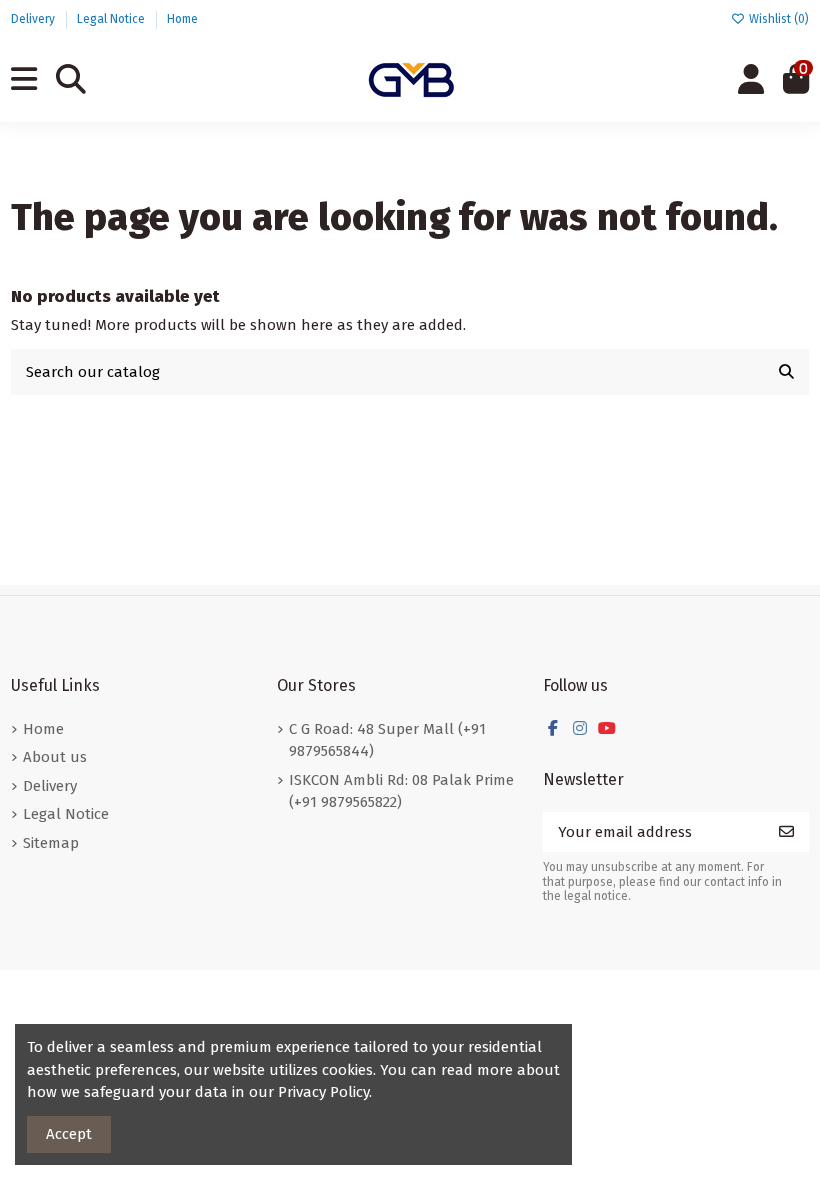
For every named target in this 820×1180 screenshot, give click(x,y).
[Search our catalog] (786, 372)
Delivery (34, 19)
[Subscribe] (786, 832)
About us (55, 757)
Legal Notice (112, 19)
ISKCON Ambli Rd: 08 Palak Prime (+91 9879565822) (401, 791)
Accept (69, 1134)
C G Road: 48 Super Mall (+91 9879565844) (387, 740)
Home (182, 19)
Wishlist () (777, 19)
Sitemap (51, 843)
